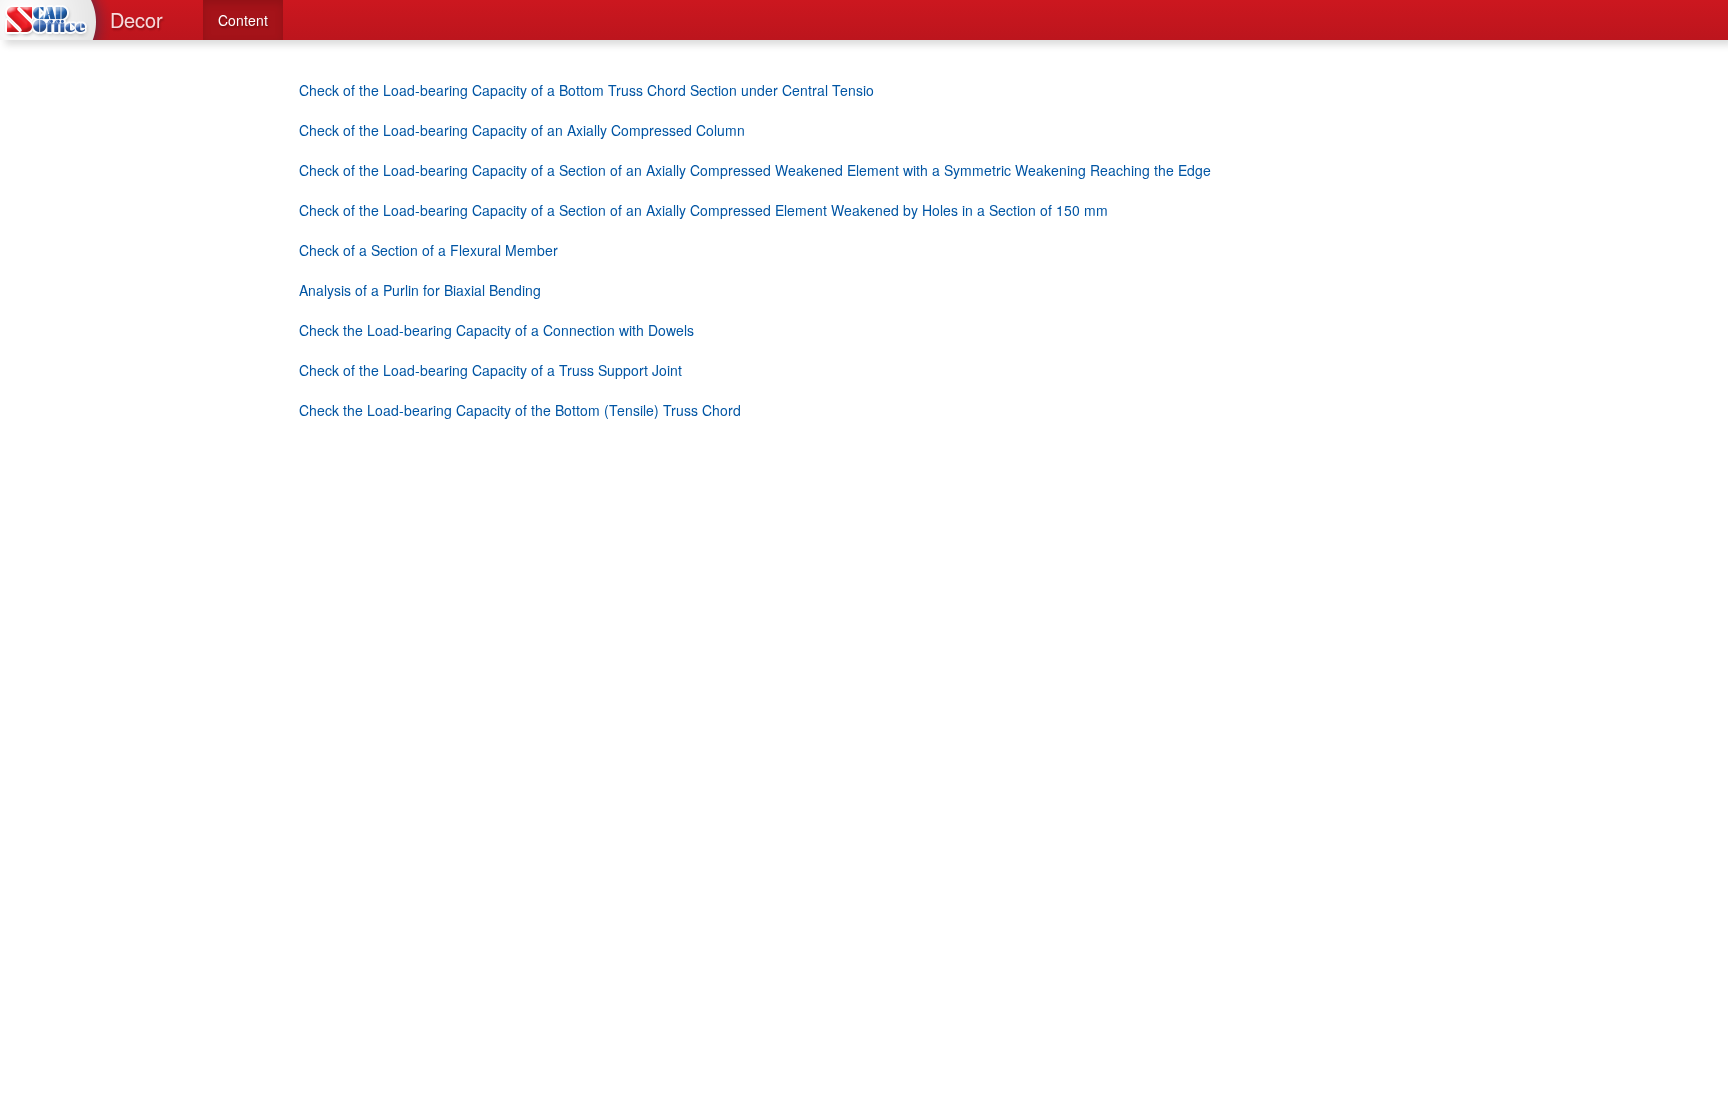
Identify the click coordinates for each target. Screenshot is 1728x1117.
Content (243, 20)
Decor (136, 19)
